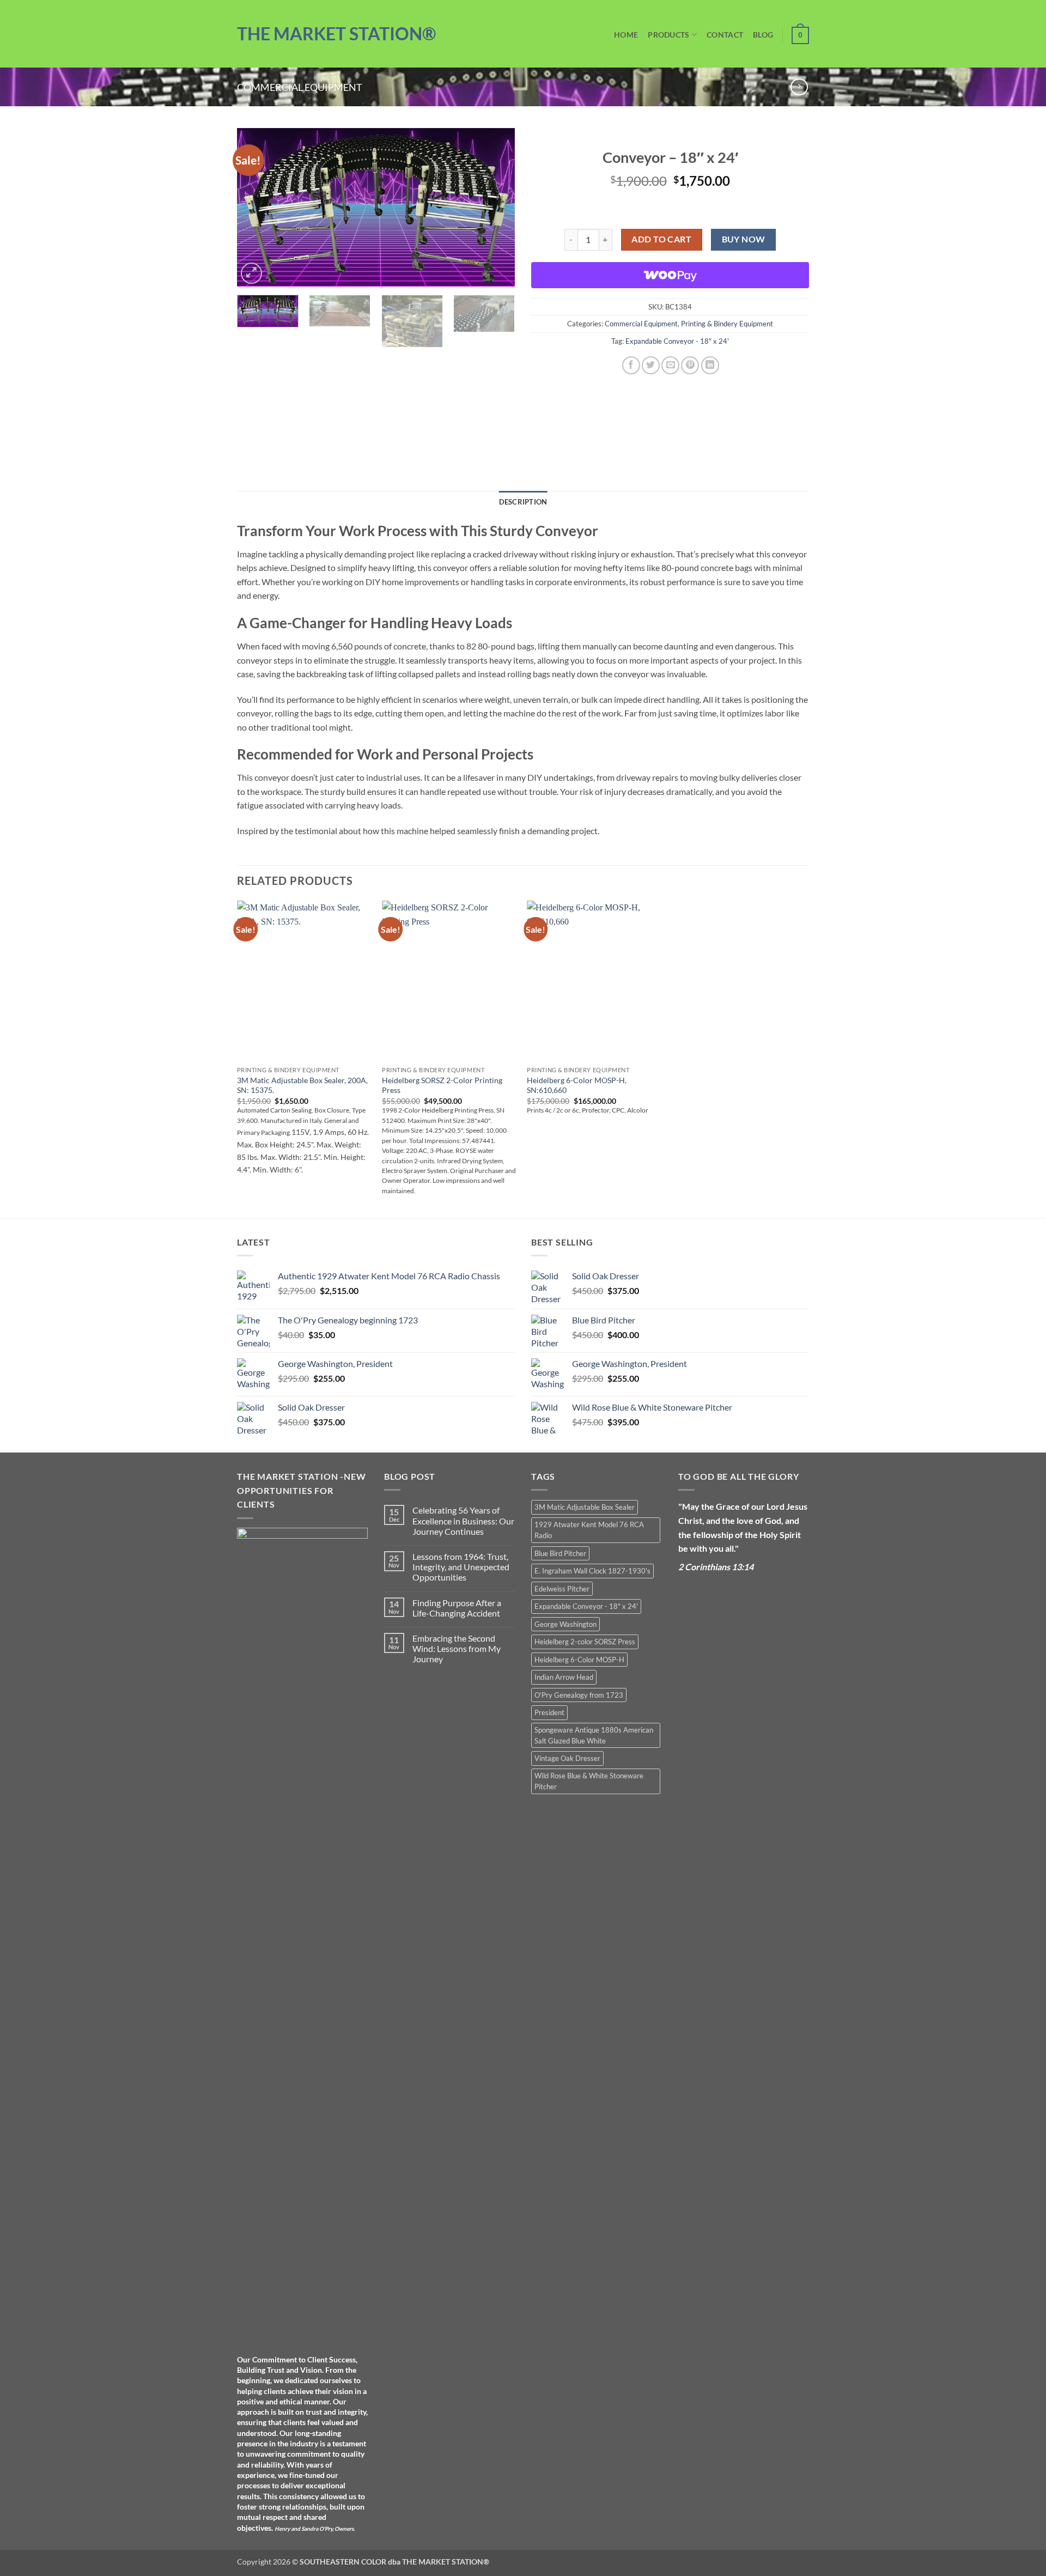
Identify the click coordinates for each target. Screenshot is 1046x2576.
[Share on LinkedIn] (710, 365)
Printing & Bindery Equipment (727, 324)
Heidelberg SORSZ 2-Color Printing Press (442, 1085)
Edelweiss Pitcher (562, 1589)
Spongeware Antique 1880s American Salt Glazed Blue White (594, 1735)
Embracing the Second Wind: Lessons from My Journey (457, 1648)
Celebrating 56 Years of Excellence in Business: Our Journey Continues (463, 1520)
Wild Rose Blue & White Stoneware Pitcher (589, 1781)
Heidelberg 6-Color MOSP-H (579, 1660)
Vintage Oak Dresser (567, 1758)
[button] (251, 273)
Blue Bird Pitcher (560, 1553)
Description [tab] (523, 502)
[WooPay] (670, 275)
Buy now (744, 239)
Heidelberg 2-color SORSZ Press (585, 1642)
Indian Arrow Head (564, 1677)
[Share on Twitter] (651, 365)
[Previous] (256, 207)
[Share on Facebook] (631, 365)
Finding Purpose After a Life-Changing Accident (457, 1608)
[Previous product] (799, 87)
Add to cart (661, 239)
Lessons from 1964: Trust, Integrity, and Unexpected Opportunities (461, 1567)
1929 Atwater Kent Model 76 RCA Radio (589, 1530)
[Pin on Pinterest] (690, 365)
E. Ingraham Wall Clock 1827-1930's (592, 1571)
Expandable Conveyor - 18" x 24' (677, 341)
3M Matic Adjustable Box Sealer (585, 1507)
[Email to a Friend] (670, 365)
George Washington (565, 1624)
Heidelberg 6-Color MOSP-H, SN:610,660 (577, 1085)
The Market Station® (336, 34)
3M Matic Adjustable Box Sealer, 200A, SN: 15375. (302, 1085)
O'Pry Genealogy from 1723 (579, 1695)
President (549, 1712)
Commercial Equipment (300, 87)
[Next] (496, 207)
